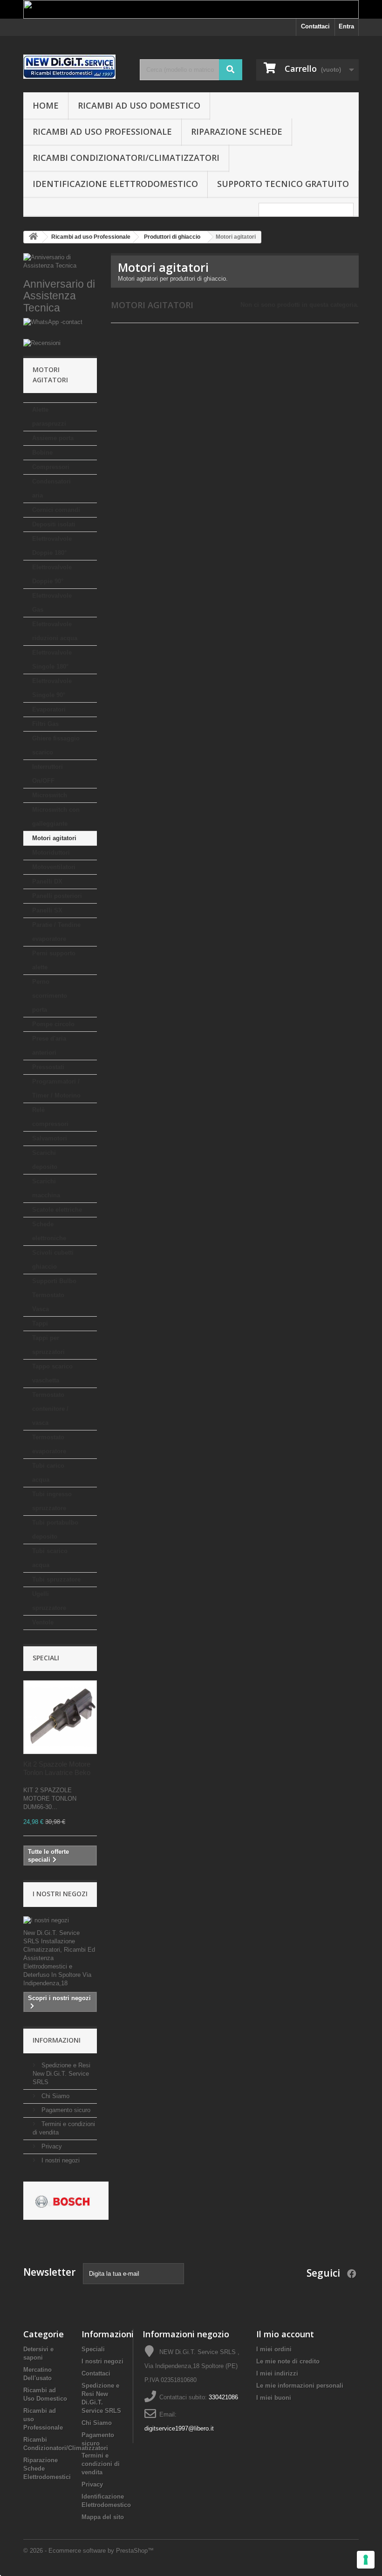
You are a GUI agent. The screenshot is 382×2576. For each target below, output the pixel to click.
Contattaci (315, 26)
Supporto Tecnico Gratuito (283, 184)
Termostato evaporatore (49, 1444)
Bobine (42, 452)
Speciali (46, 1658)
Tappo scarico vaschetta (52, 1373)
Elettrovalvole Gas (52, 603)
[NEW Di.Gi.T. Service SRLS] (75, 67)
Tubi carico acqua (48, 1473)
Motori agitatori (54, 838)
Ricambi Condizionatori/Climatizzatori (126, 158)
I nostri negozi (60, 1894)
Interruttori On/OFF (48, 774)
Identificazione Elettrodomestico (115, 184)
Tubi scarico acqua (50, 1558)
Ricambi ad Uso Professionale (102, 131)
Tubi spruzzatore (56, 1579)
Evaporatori (49, 709)
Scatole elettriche (57, 1210)
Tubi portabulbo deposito (55, 1530)
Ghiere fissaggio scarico (56, 745)
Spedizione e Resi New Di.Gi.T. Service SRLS (61, 2074)
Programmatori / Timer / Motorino (56, 1088)
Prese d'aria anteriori (49, 1046)
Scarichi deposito (45, 1160)
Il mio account (285, 2334)
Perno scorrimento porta (50, 996)
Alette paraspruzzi (49, 417)
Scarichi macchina (46, 1188)
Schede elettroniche (49, 1231)
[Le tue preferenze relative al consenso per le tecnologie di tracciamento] (366, 2560)
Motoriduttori (51, 853)
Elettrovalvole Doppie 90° (52, 574)
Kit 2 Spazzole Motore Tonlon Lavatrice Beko (57, 1768)
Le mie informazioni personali (300, 2386)
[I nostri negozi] (60, 1920)
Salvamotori (50, 1138)
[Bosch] (66, 2200)
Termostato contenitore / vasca (50, 1409)
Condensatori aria (51, 488)
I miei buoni (274, 2398)
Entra (346, 26)
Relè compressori (50, 1117)
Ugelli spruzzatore (49, 1601)
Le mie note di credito (288, 2361)
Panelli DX (47, 881)
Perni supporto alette (54, 960)
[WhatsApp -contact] (60, 328)
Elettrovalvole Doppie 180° (52, 546)
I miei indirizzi (277, 2373)
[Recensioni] (60, 343)
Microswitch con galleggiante (56, 817)
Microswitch (50, 795)
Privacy (51, 2146)
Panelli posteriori (57, 896)
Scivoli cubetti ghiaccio (53, 1260)
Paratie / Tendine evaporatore (56, 932)
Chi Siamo (55, 2096)
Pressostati (48, 1067)
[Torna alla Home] (33, 237)
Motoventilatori (54, 867)
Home (46, 105)
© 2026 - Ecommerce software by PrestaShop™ (89, 2551)
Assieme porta (53, 438)
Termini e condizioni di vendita (101, 2464)
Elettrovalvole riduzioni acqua (55, 631)
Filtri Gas (45, 724)
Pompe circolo (53, 1024)
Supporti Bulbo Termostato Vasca (54, 1295)
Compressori (51, 467)
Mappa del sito (103, 2517)
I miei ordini (274, 2349)
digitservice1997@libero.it (179, 2428)
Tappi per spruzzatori (48, 1345)
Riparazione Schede (237, 131)
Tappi (40, 1323)
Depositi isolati (54, 524)
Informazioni (57, 2040)
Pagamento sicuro (65, 2110)
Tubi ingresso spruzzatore (52, 1501)
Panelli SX (47, 910)
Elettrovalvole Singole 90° (52, 688)
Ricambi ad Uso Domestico (139, 105)
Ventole (43, 1622)
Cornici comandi (56, 510)
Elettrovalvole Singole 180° (52, 660)
